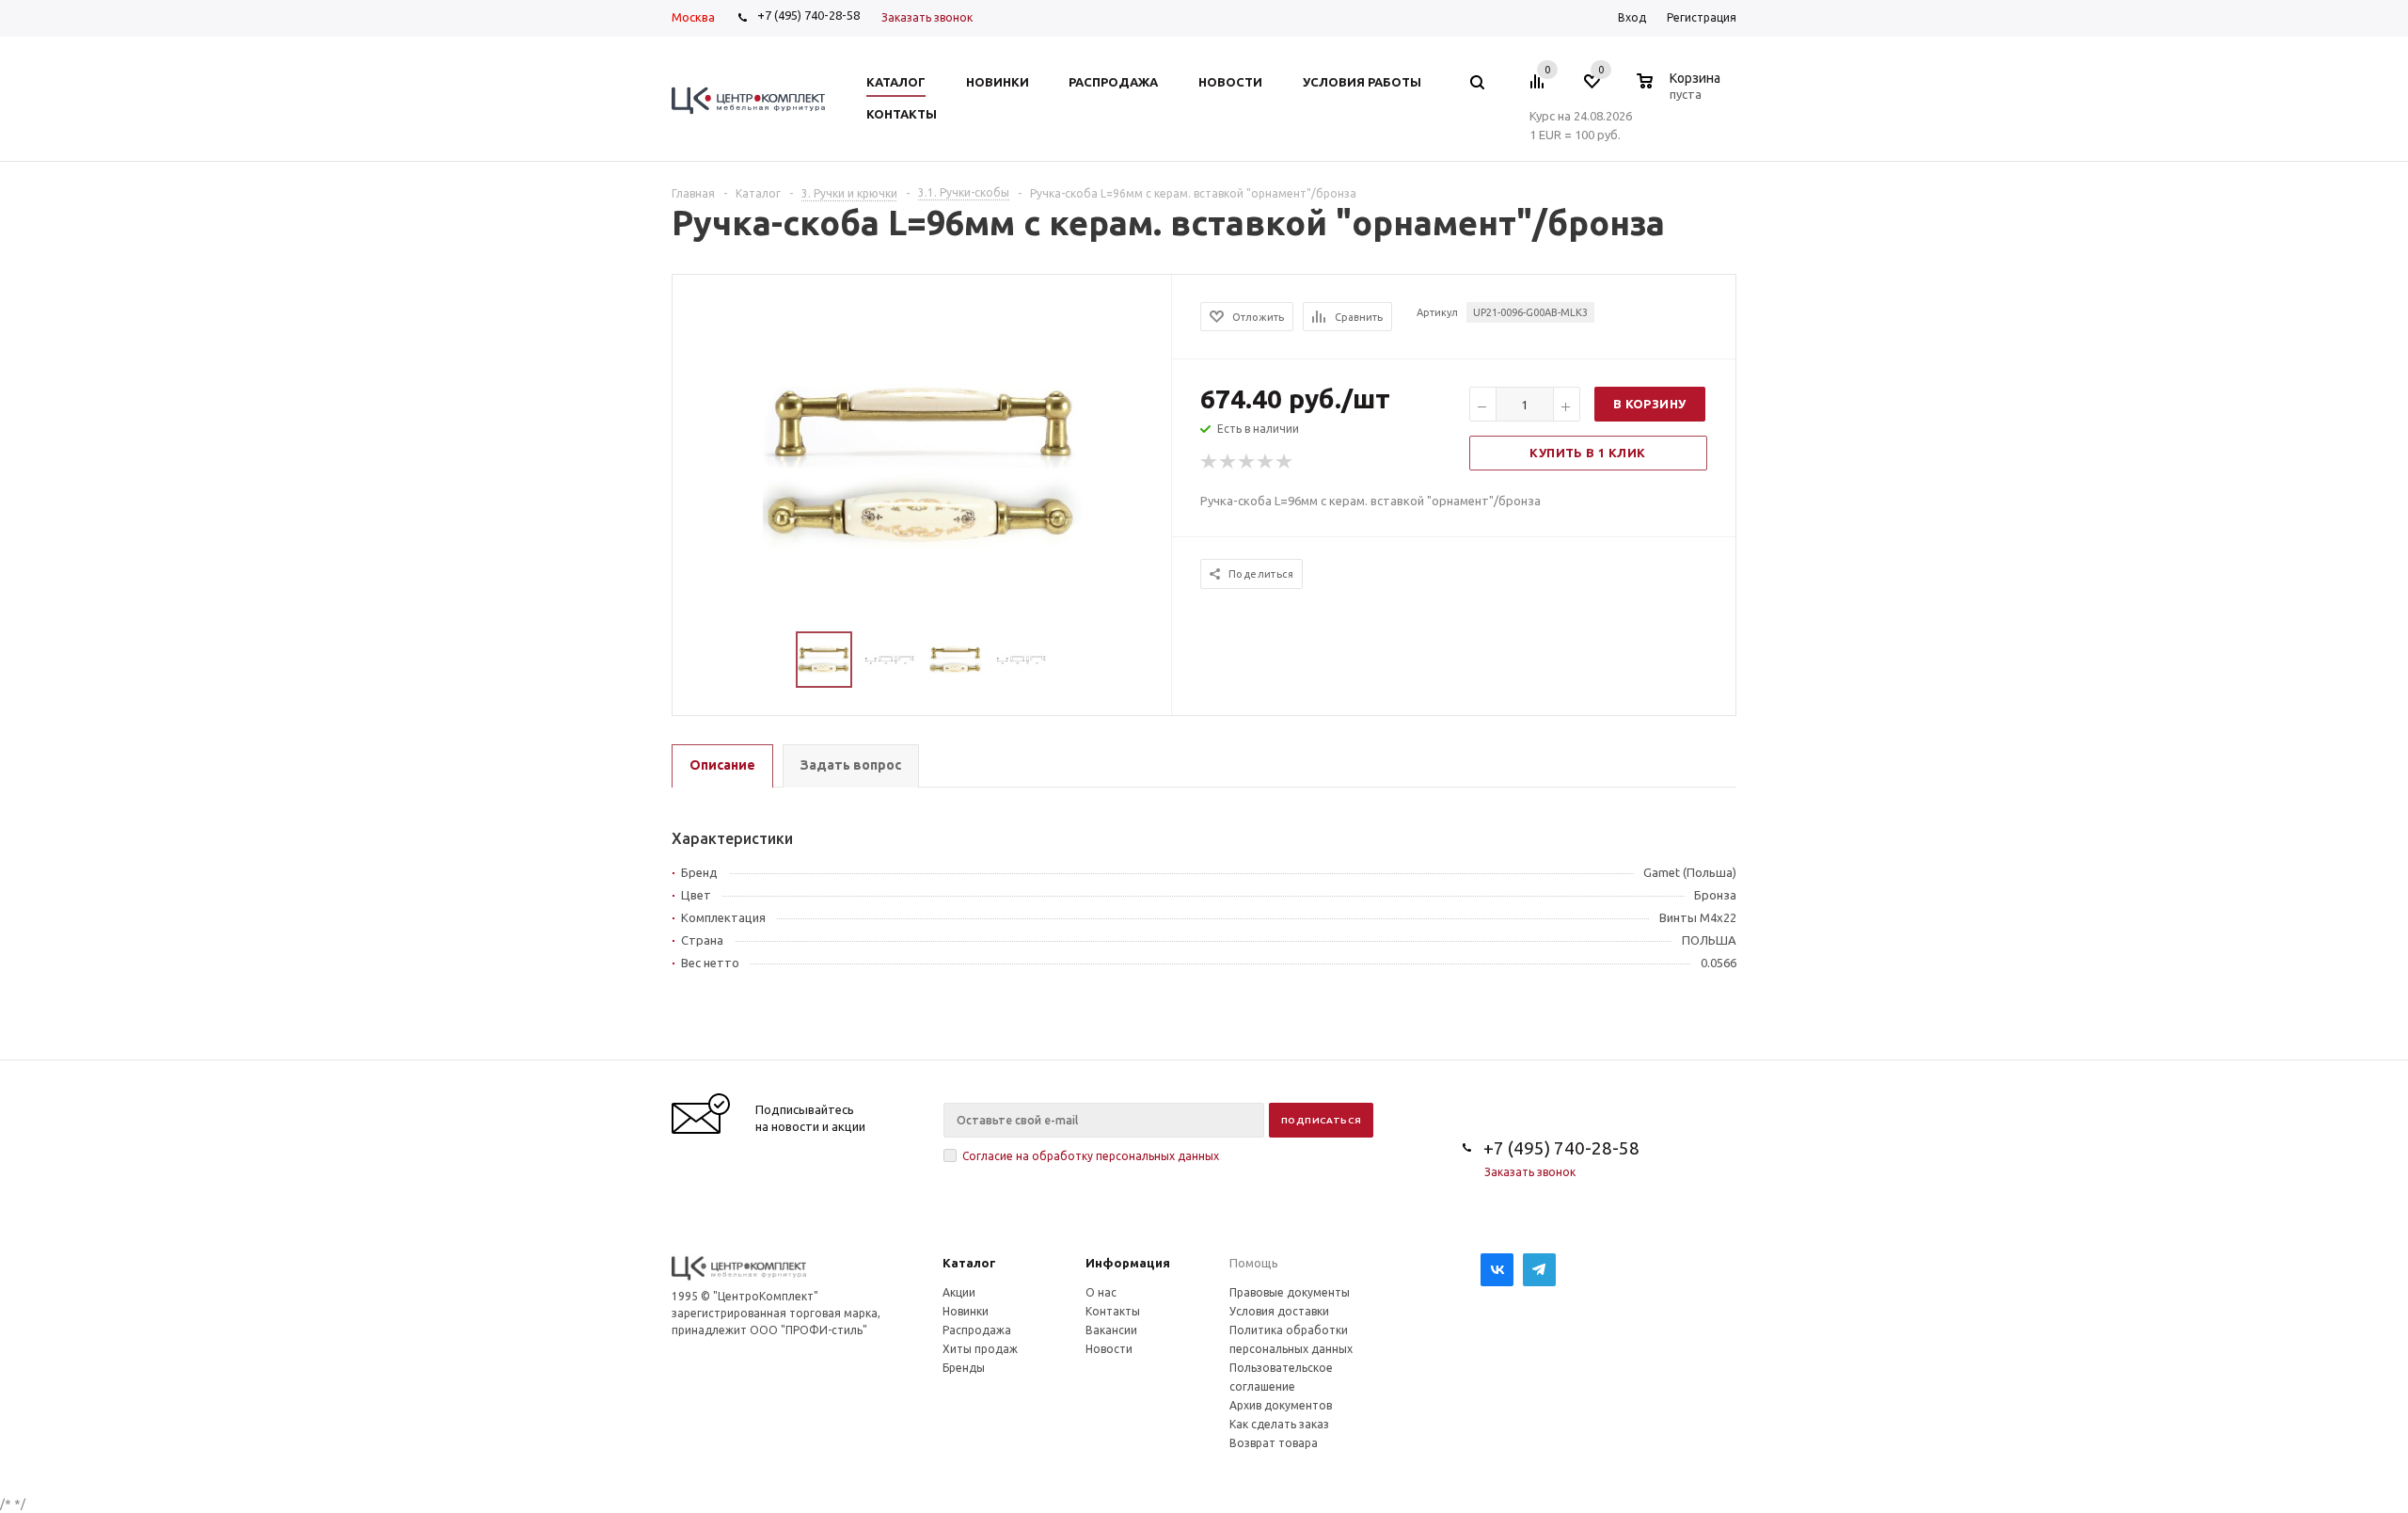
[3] (1247, 462)
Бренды (964, 1368)
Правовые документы (1290, 1292)
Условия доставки (1279, 1311)
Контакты (1113, 1311)
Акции (959, 1292)
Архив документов (1281, 1405)
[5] (1285, 462)
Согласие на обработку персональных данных (1091, 1156)
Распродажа (977, 1330)
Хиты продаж (980, 1349)
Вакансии (1111, 1330)
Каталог (969, 1263)
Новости (1109, 1349)
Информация (1128, 1263)
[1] (1210, 462)
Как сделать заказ (1279, 1424)
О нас (1101, 1292)
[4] (1266, 462)
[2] (1228, 462)
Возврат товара (1274, 1443)
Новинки (966, 1311)
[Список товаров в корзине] (1681, 91)
